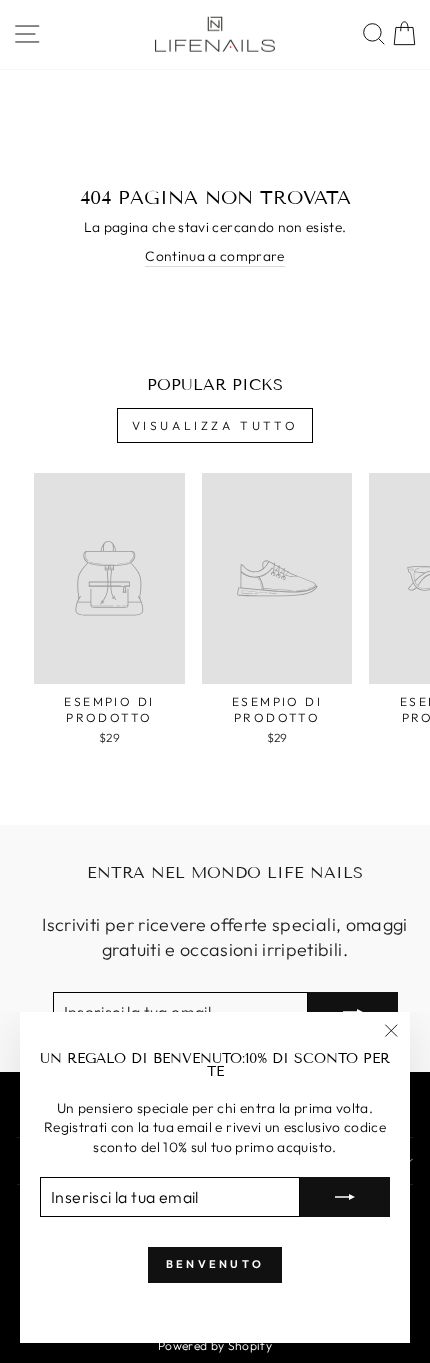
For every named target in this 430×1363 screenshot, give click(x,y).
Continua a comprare (215, 256)
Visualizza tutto (215, 425)
